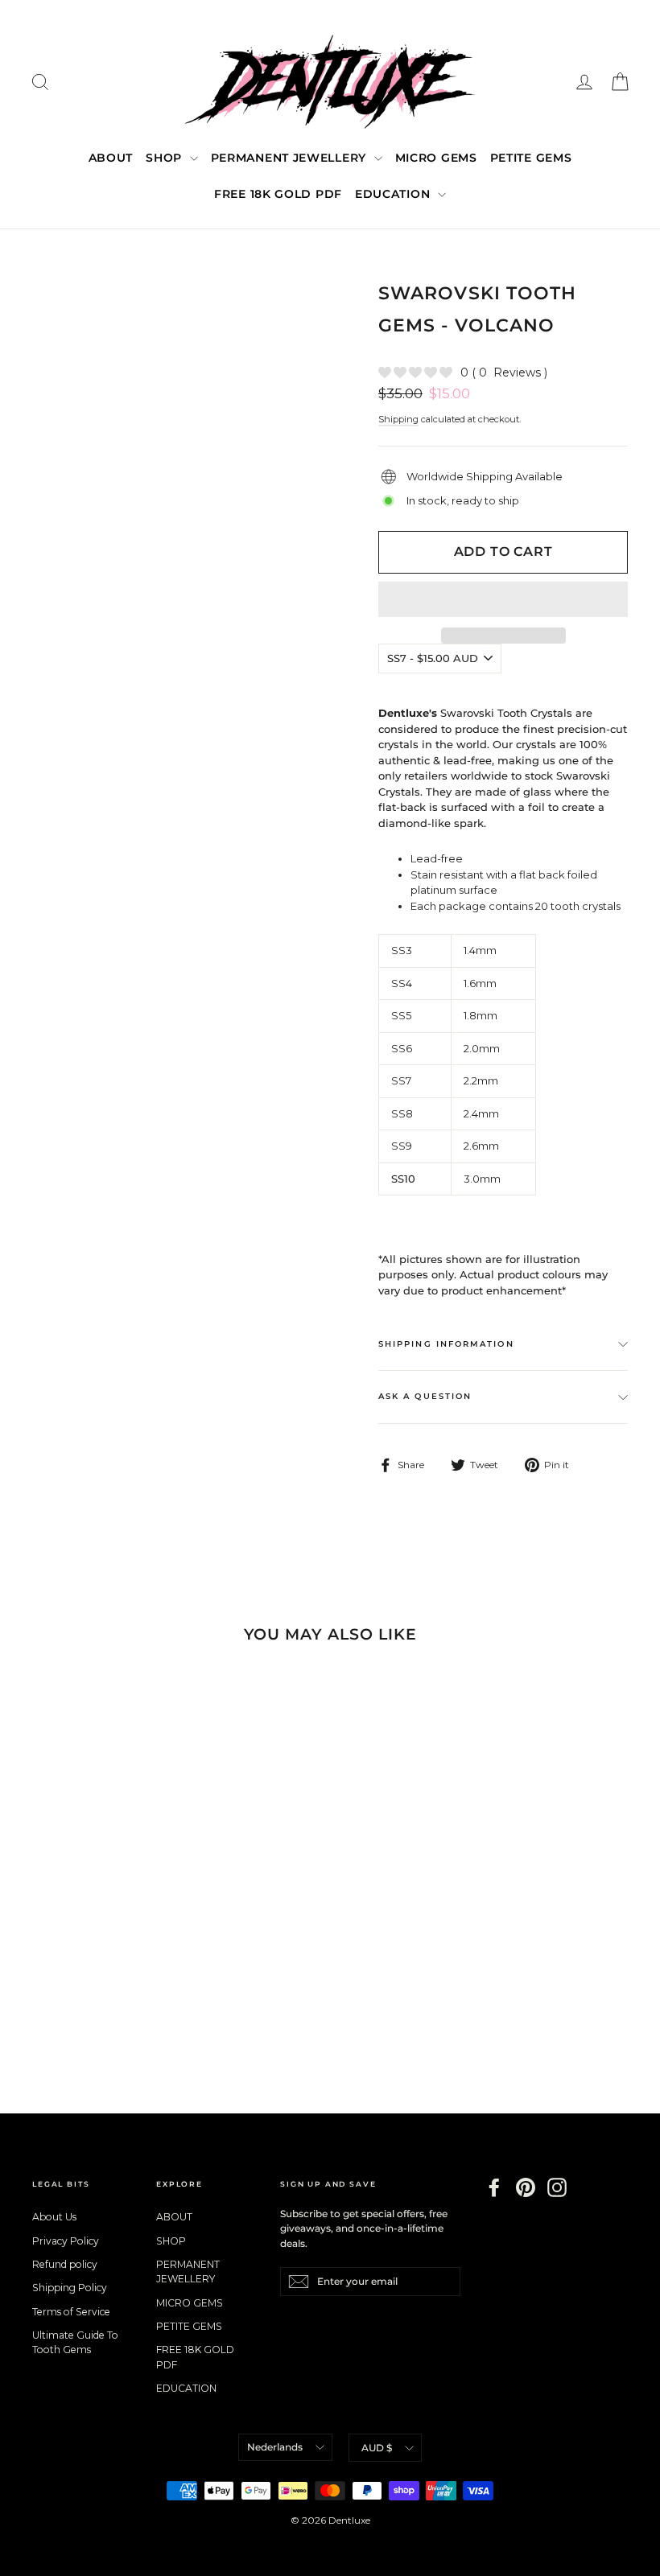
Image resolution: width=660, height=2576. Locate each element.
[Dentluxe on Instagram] (557, 2187)
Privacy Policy (66, 2241)
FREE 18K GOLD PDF (278, 194)
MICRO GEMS (436, 158)
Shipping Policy (70, 2288)
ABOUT (111, 158)
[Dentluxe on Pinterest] (526, 2187)
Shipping (398, 419)
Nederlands (275, 2447)
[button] (503, 599)
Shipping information (446, 1344)
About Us (54, 2217)
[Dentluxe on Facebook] (494, 2187)
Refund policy (65, 2264)
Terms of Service (71, 2312)
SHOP (166, 158)
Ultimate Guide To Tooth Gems (75, 2342)
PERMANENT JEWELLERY (291, 158)
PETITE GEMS (531, 158)
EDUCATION (394, 194)
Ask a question (425, 1396)
